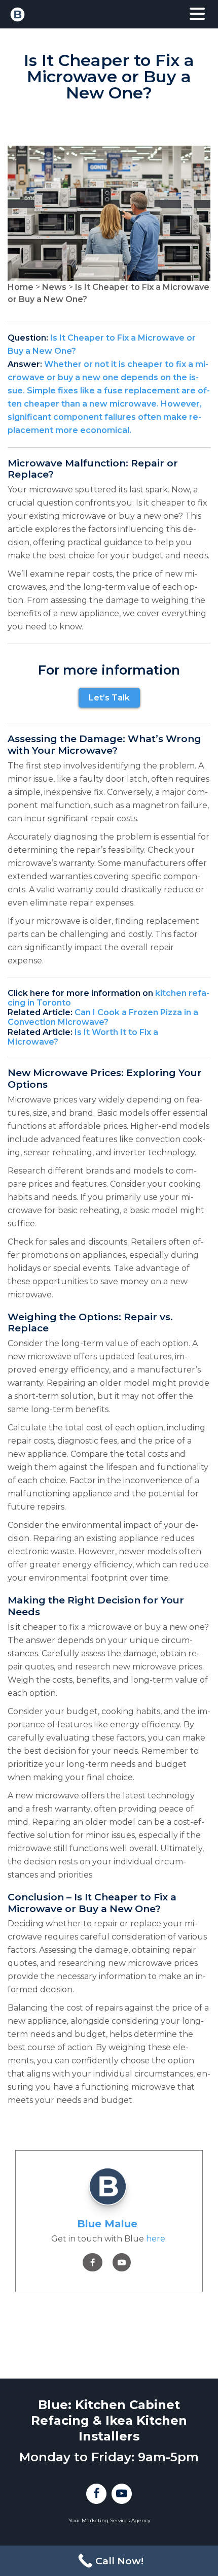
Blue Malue (107, 2224)
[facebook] (93, 2263)
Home (21, 287)
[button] (197, 14)
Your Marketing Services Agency (109, 2520)
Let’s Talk (109, 698)
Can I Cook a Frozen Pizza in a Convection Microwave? (103, 1017)
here (156, 2239)
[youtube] (122, 2263)
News (54, 287)
